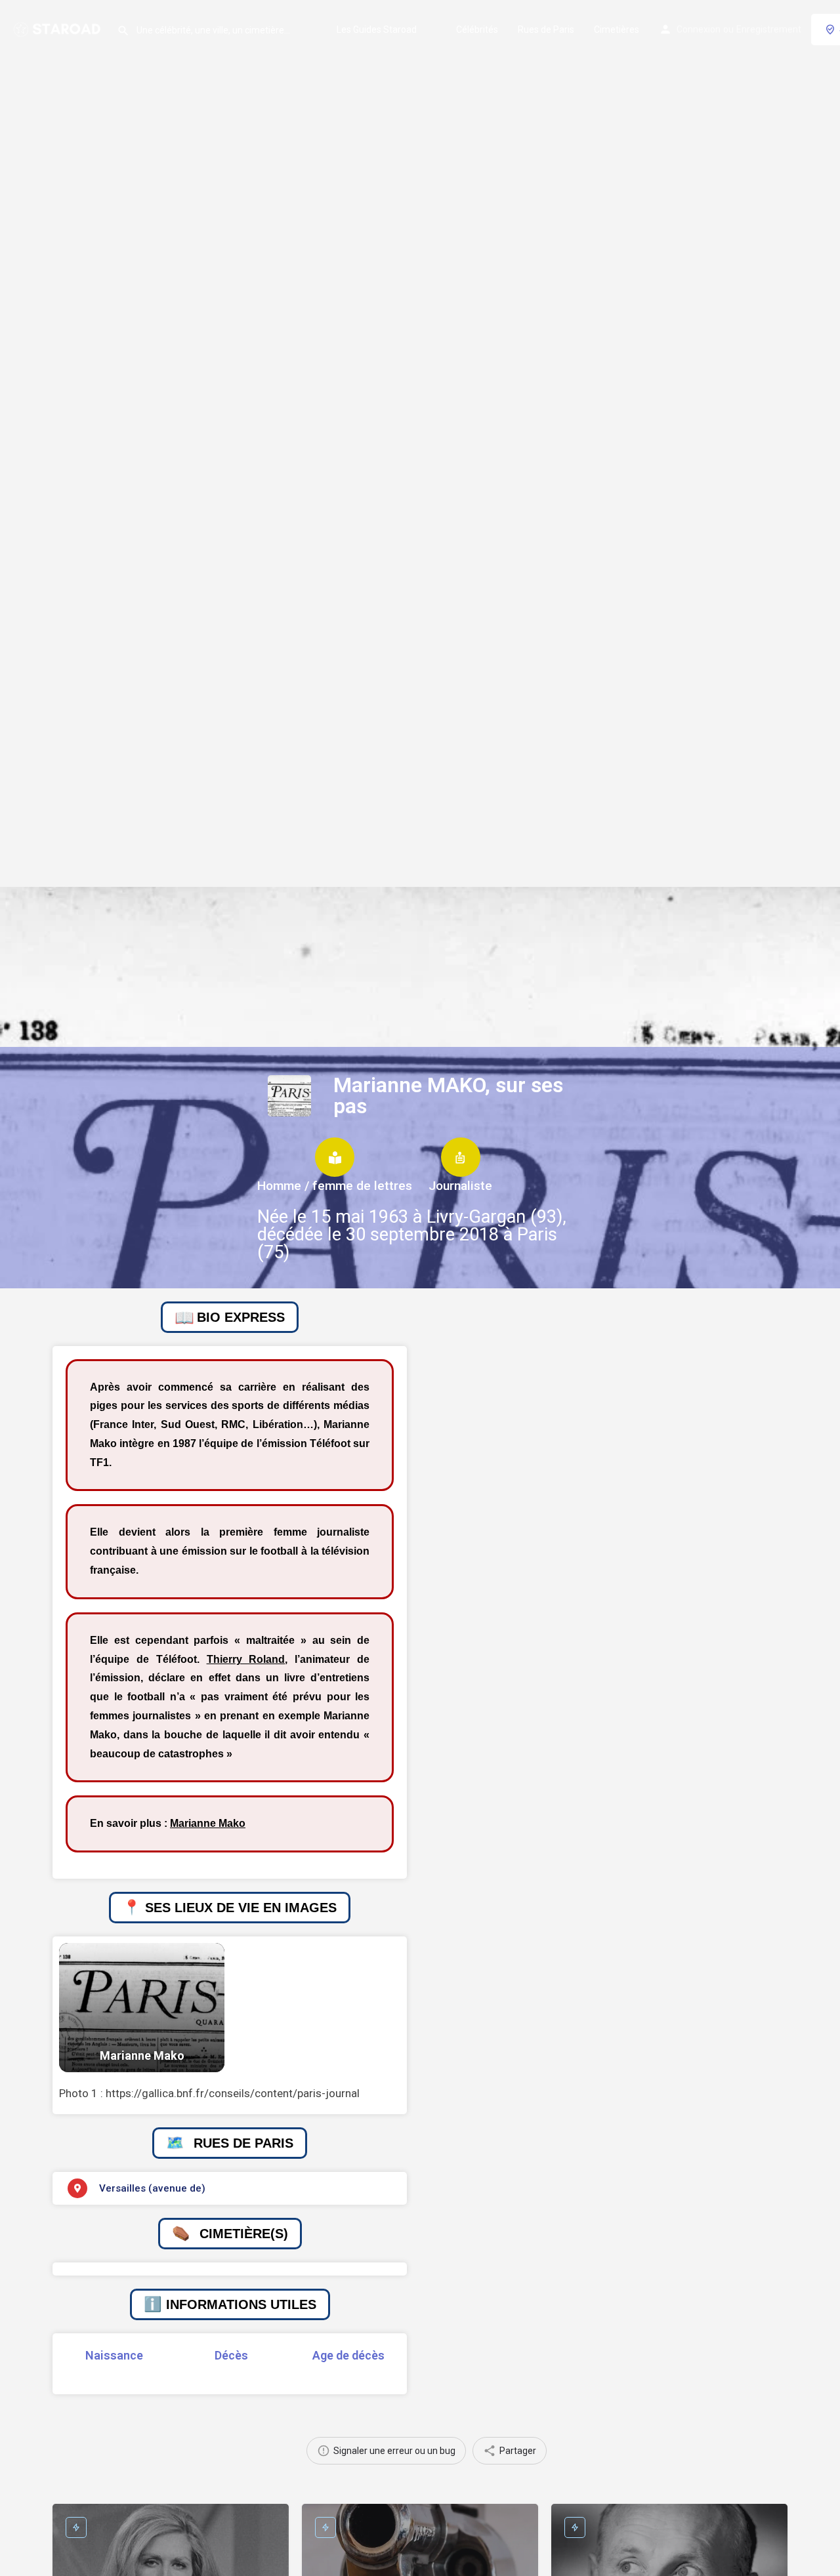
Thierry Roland (246, 1659)
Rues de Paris (546, 30)
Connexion (699, 30)
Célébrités (477, 30)
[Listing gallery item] (142, 2008)
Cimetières (617, 30)
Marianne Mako (208, 1823)
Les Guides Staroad (377, 30)
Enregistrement (769, 30)
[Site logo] (58, 28)
